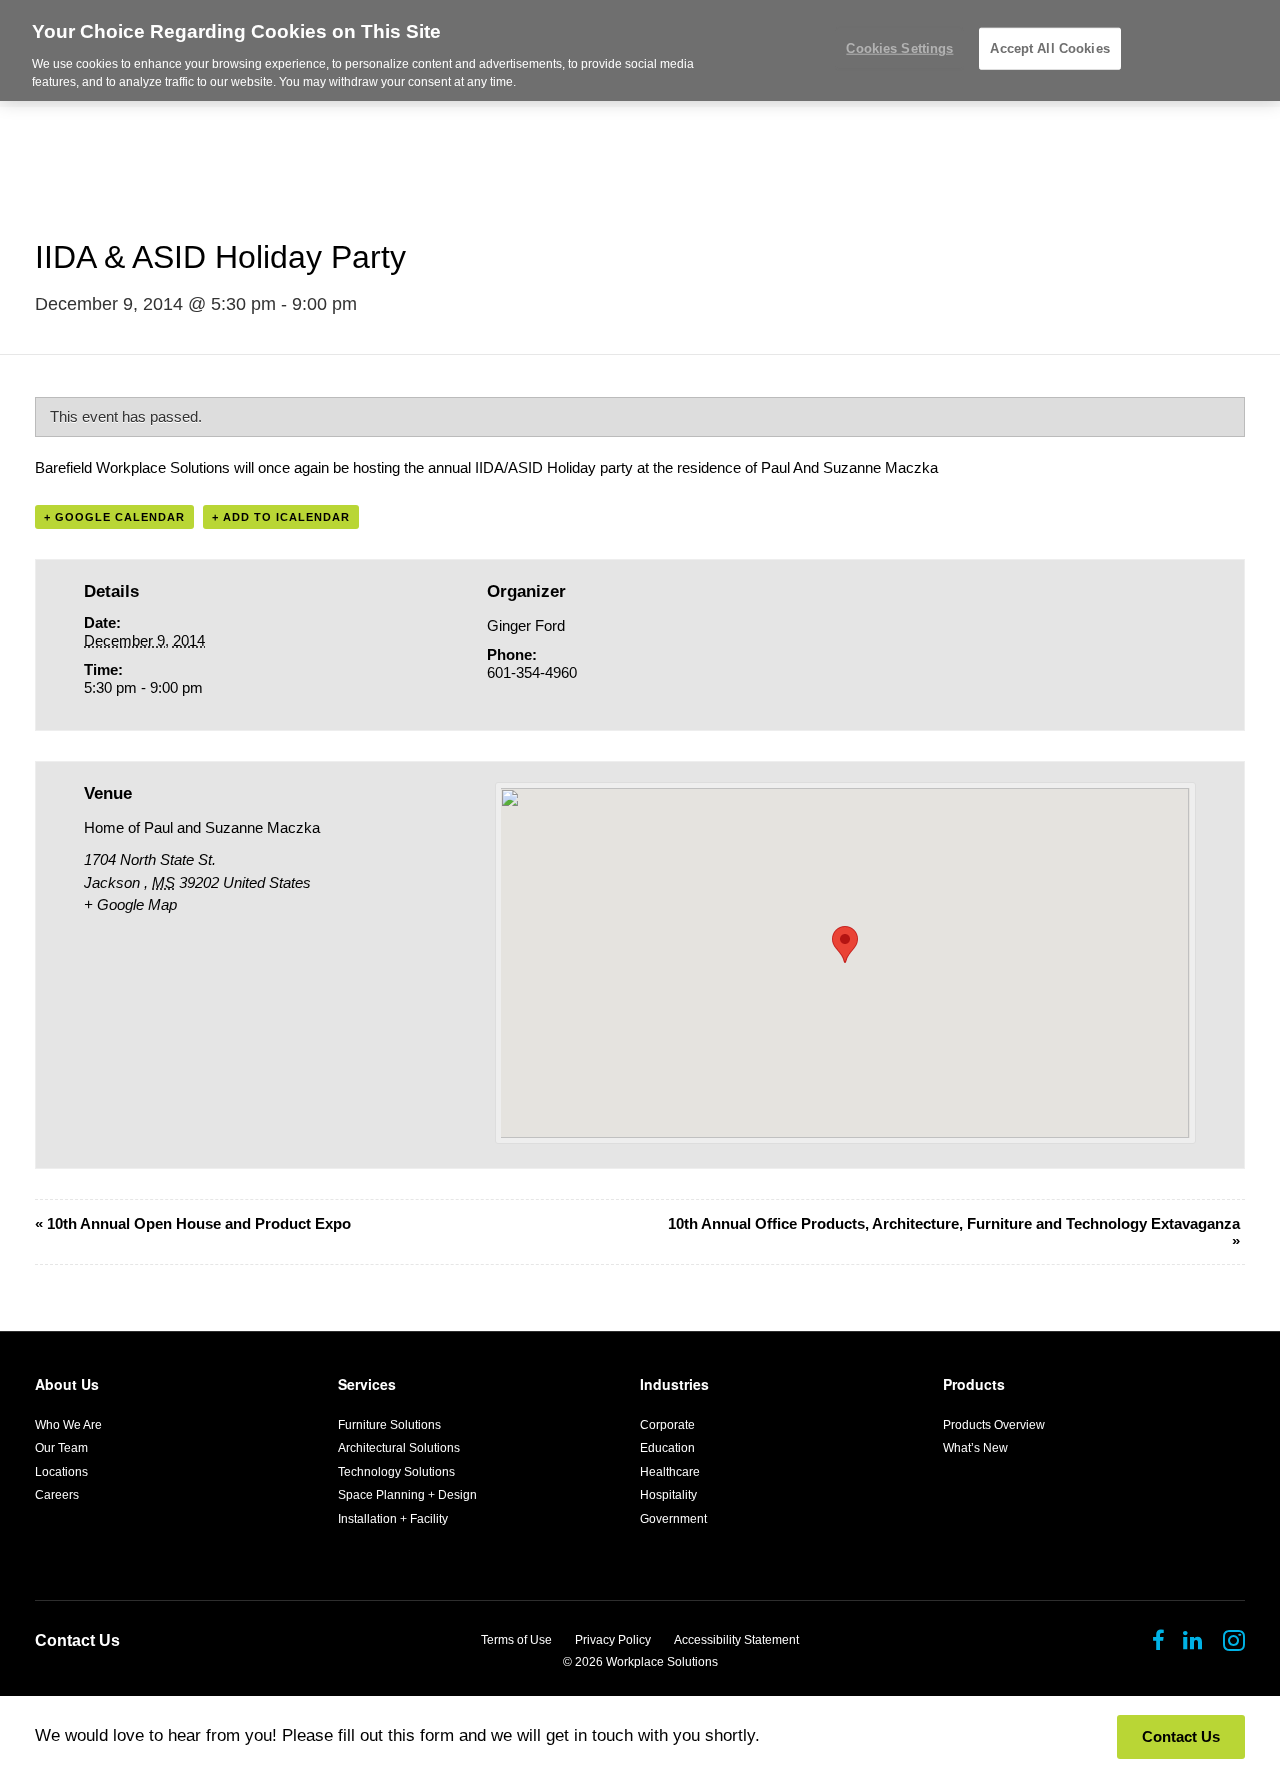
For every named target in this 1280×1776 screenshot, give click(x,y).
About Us (67, 1384)
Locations (61, 1472)
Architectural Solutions (399, 1448)
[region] (640, 50)
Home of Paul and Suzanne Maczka (202, 827)
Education (667, 1448)
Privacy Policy (613, 1640)
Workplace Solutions (662, 1662)
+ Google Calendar (114, 517)
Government (673, 1519)
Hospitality (668, 1495)
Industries (674, 1384)
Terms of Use (516, 1640)
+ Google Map (130, 904)
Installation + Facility (393, 1519)
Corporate (667, 1425)
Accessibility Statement (736, 1640)
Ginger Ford (526, 625)
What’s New (975, 1448)
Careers (57, 1495)
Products (974, 1384)
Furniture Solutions (389, 1425)
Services (367, 1384)
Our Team (61, 1448)
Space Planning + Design (407, 1495)
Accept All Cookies (1049, 48)
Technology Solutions (396, 1472)
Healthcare (670, 1472)
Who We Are (68, 1425)
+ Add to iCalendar (281, 517)
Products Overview (994, 1425)
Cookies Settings (899, 48)
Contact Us (77, 1640)
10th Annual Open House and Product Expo (193, 1223)
